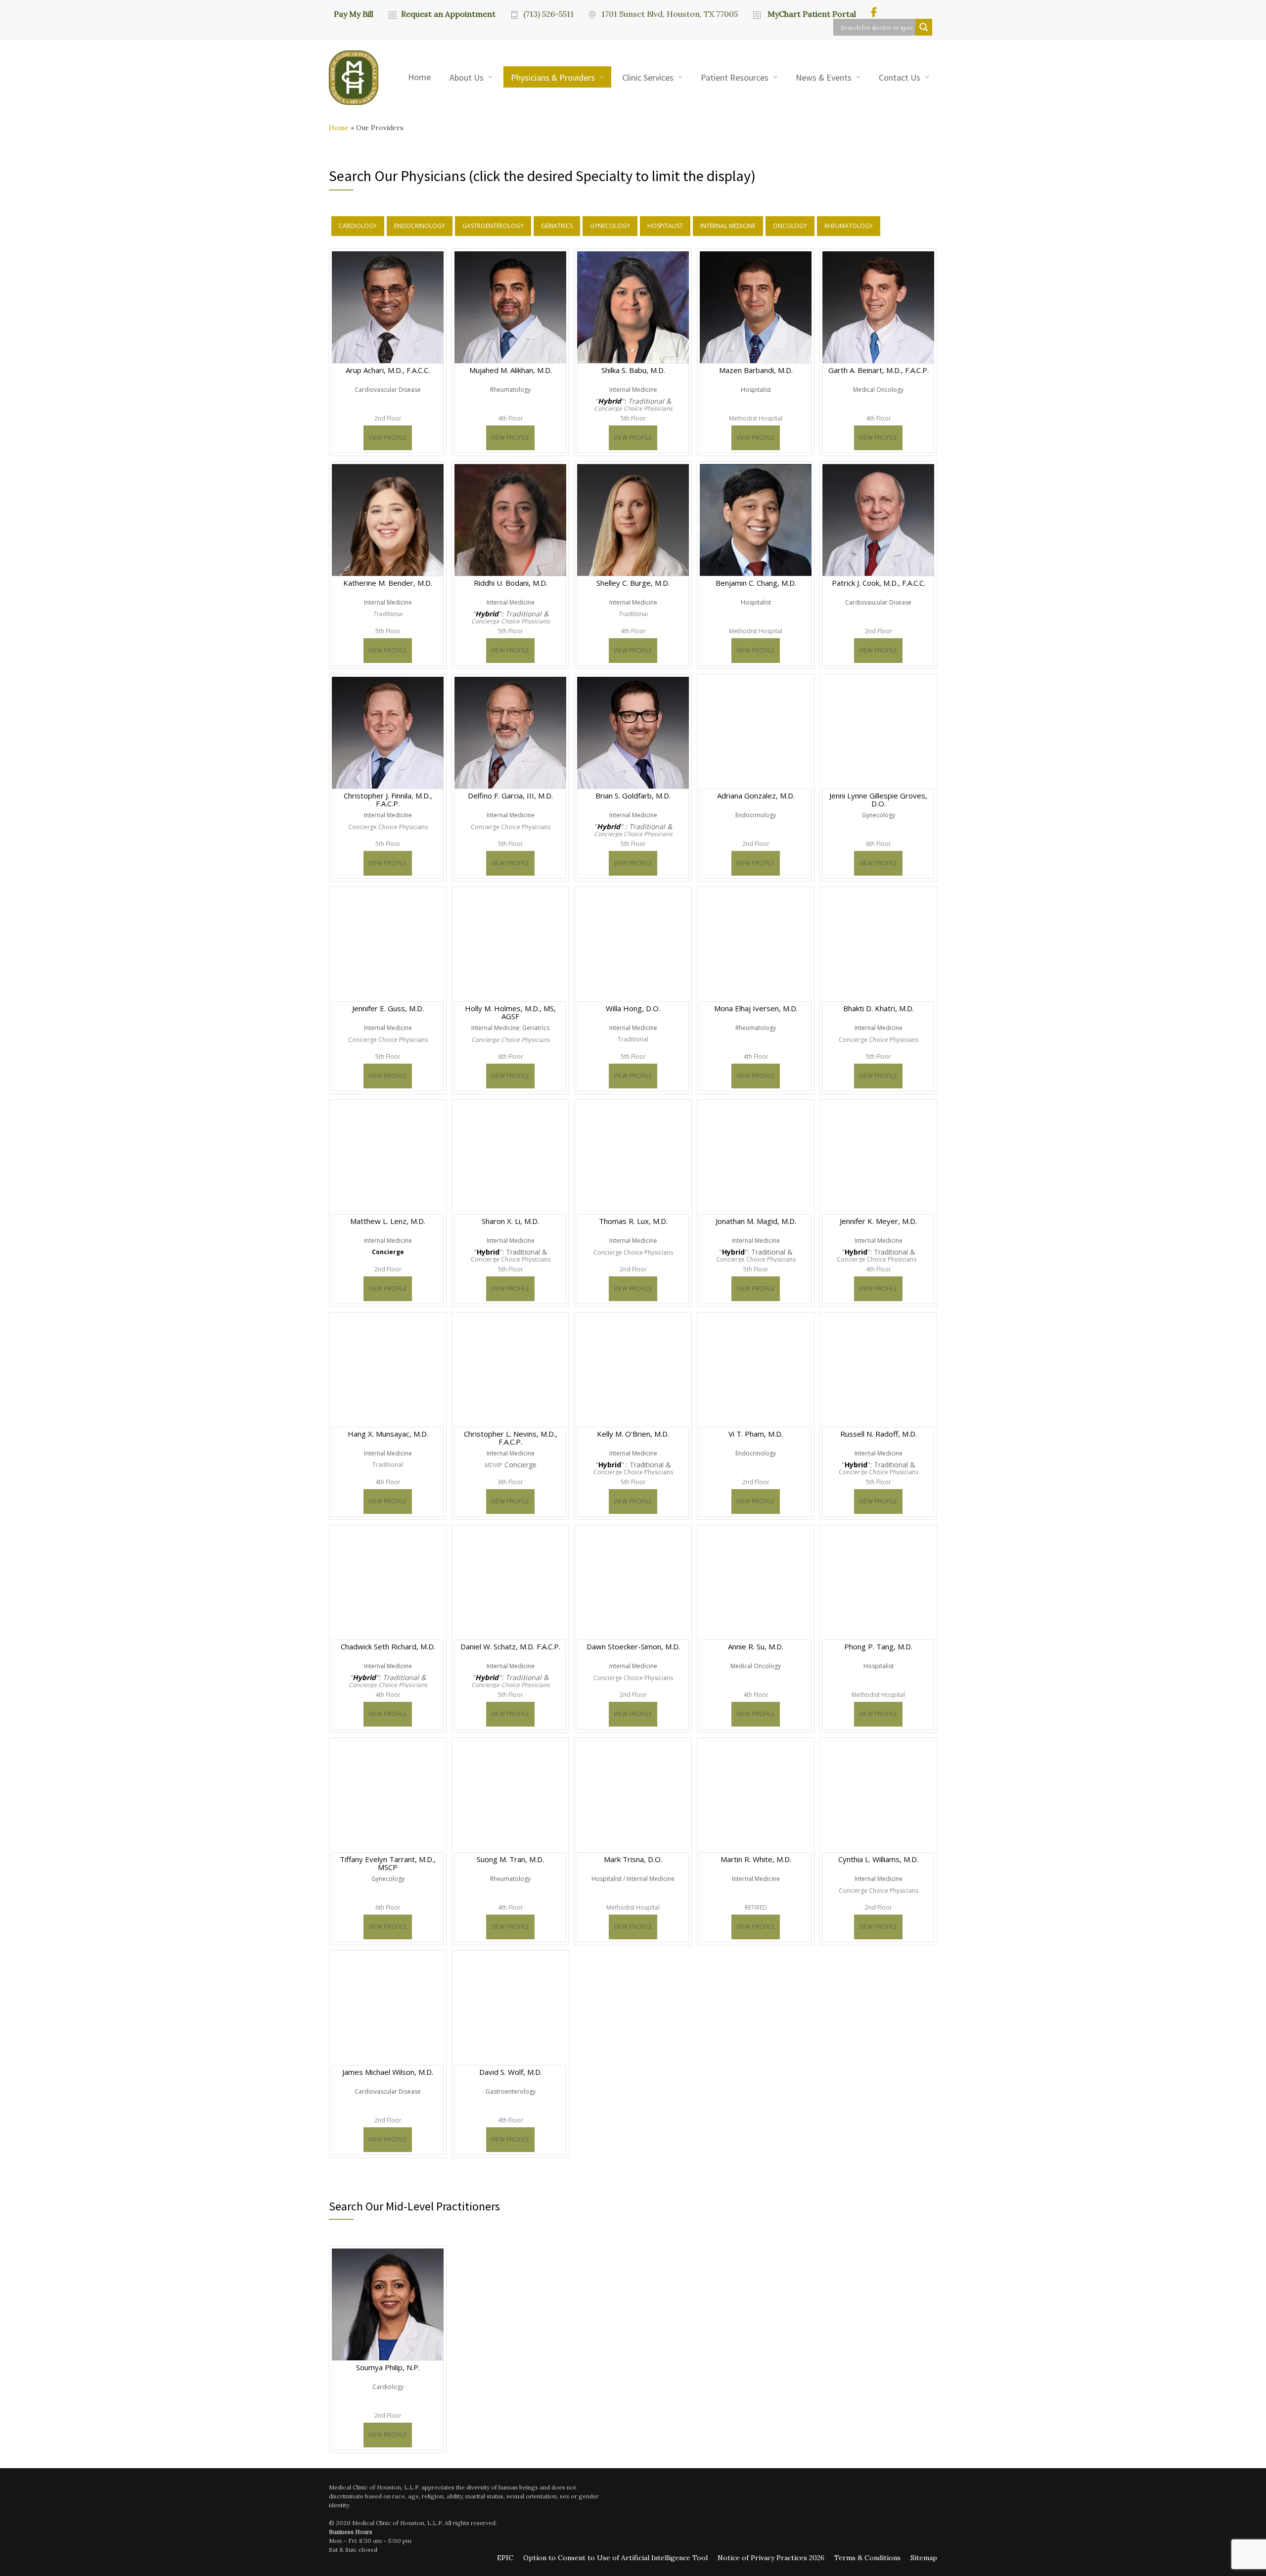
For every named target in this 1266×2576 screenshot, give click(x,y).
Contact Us (900, 77)
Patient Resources (735, 77)
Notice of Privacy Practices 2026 (771, 2558)
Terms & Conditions (867, 2558)
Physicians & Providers (553, 77)
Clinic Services (648, 77)
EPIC (505, 2558)
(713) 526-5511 (548, 14)
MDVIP (494, 1465)
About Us (467, 77)
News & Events (824, 77)
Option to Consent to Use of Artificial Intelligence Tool (615, 2558)
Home (419, 77)
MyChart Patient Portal (811, 14)
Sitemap (924, 2558)
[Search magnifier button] (924, 27)
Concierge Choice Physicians (633, 409)
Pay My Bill (354, 13)
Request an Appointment (448, 14)
